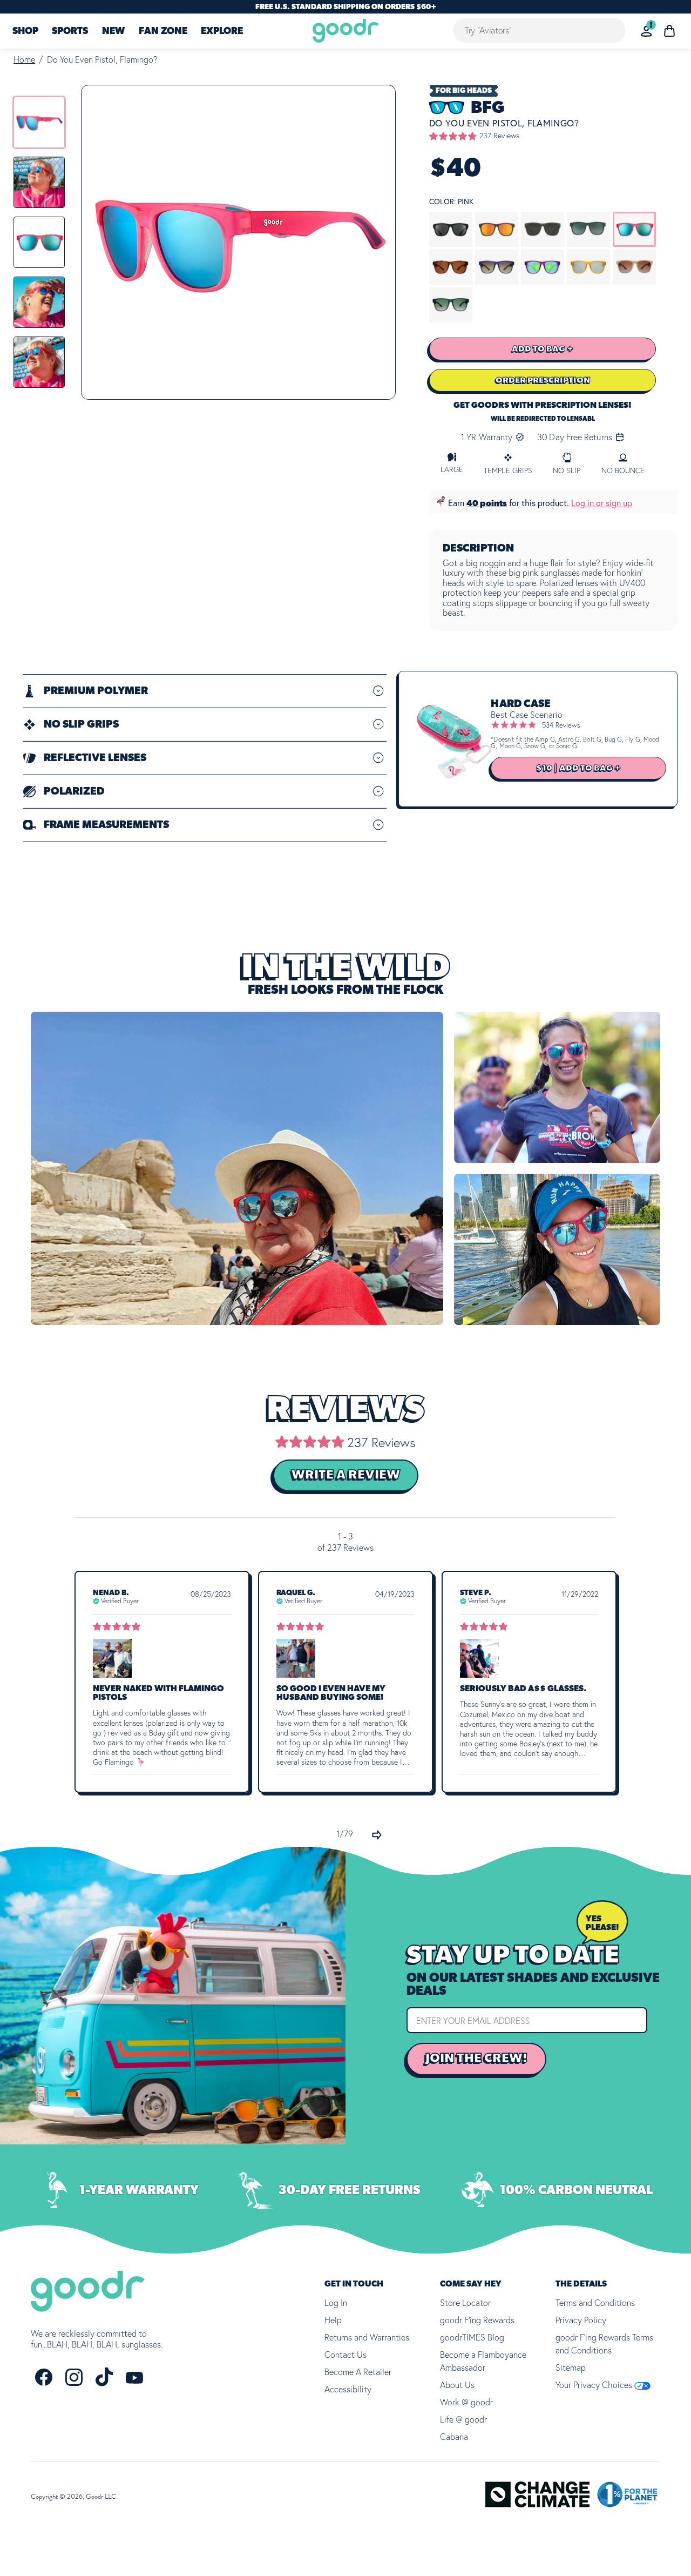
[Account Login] (646, 31)
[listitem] (39, 122)
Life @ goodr (463, 2419)
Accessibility (348, 2389)
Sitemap (571, 2368)
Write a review (346, 1475)
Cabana (454, 2437)
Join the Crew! (476, 2059)
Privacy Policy (581, 2320)
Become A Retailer (358, 2372)
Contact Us (345, 2355)
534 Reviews (561, 725)
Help (333, 2320)
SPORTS (70, 31)
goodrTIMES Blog (472, 2337)
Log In (336, 2303)
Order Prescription (543, 380)
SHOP (25, 31)
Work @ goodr (466, 2402)
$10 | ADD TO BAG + (578, 768)
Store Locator (465, 2303)
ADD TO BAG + (543, 349)
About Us (457, 2385)
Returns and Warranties (367, 2337)
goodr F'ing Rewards (477, 2320)
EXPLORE (222, 31)
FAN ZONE (163, 31)
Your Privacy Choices (595, 2385)
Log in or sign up (602, 503)
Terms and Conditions (595, 2303)
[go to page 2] (377, 1835)
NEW (113, 31)
